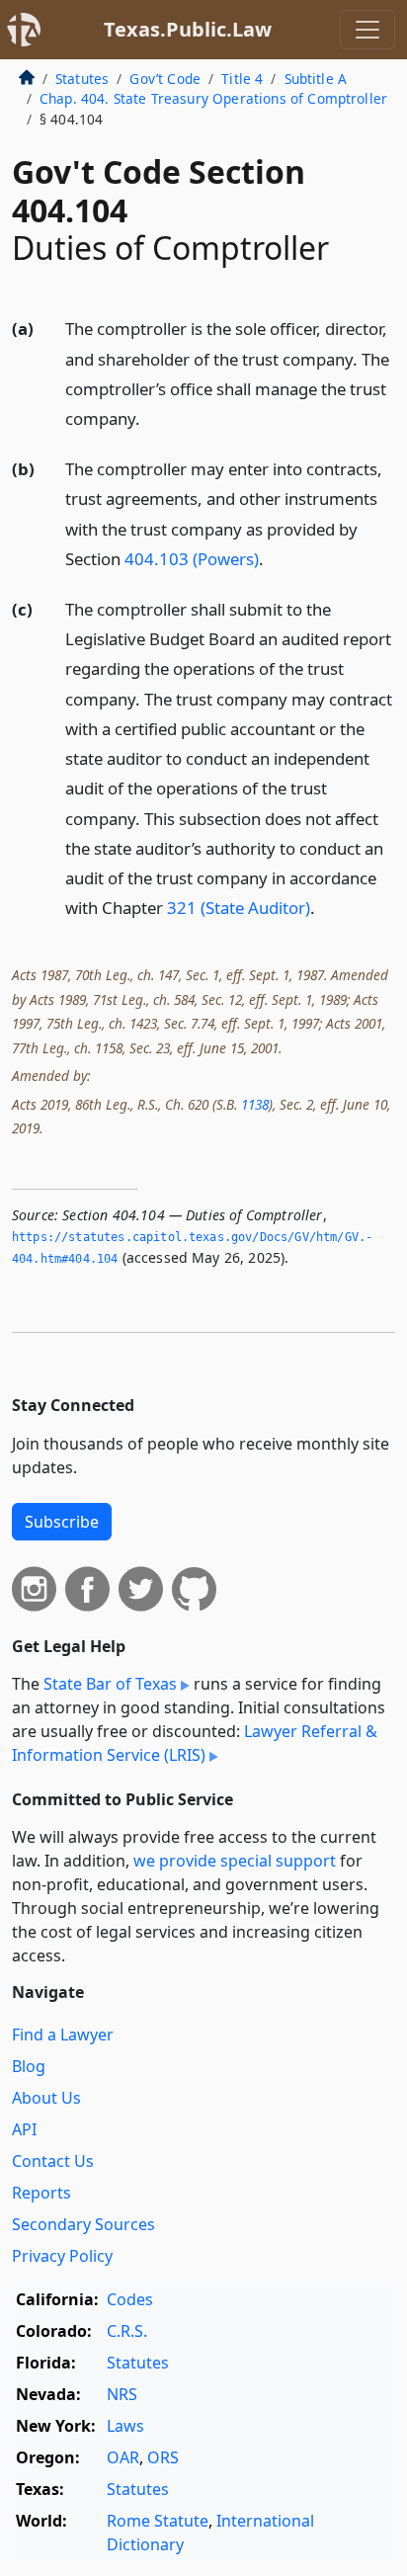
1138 (255, 1104)
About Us (46, 2098)
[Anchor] (151, 417)
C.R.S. (127, 2331)
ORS (163, 2457)
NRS (122, 2394)
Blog (29, 2066)
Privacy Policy (62, 2256)
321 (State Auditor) (239, 908)
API (24, 2129)
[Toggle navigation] (367, 30)
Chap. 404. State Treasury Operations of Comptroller (213, 98)
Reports (41, 2193)
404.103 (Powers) (192, 559)
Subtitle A (316, 79)
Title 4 (242, 79)
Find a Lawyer (63, 2035)
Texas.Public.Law (188, 29)
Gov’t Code (165, 79)
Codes (130, 2299)
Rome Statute (158, 2521)
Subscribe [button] (62, 1522)
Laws (125, 2426)
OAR (123, 2457)
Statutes (82, 79)
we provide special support (235, 1861)
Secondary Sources (83, 2224)
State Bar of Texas (110, 1684)
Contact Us (53, 2161)
